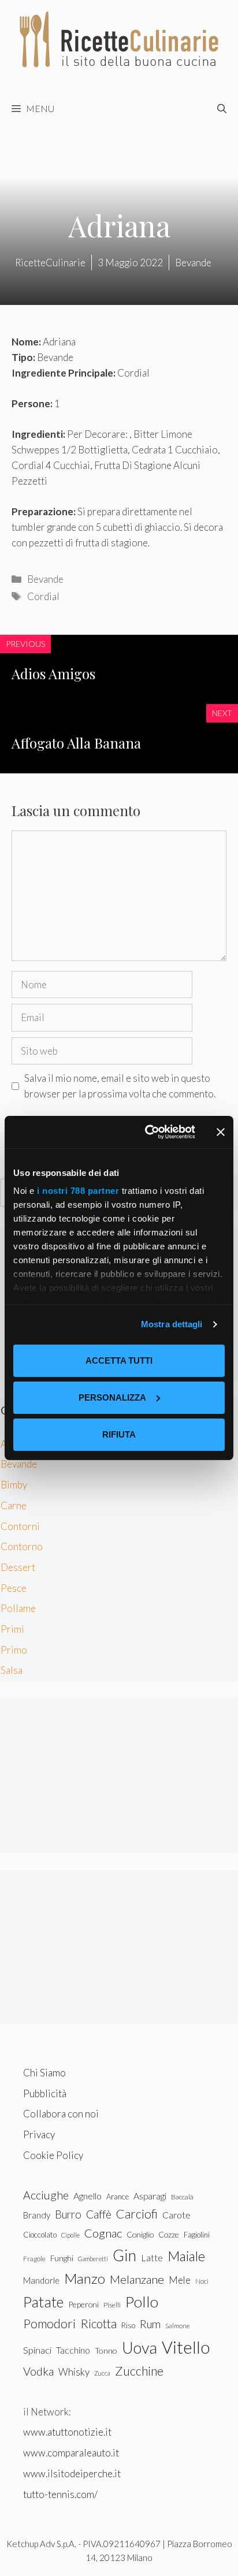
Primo (14, 1650)
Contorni (20, 1526)
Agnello (88, 2196)
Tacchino (73, 2350)
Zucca (102, 2373)
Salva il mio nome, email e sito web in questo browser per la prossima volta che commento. (120, 1086)
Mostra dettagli (172, 1324)
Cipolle (70, 2235)
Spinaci (37, 2350)
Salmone (178, 2326)
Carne (14, 1505)
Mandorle (41, 2280)
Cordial (43, 596)
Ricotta (98, 2323)
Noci (202, 2281)
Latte (152, 2257)
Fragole (34, 2259)
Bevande (45, 579)
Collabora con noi (61, 2114)
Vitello (186, 2347)
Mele (180, 2280)
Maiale (186, 2256)
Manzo (85, 2278)
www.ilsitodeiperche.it (72, 2473)
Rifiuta (119, 1434)
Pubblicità (45, 2093)
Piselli (112, 2305)
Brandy (37, 2215)
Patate (43, 2302)
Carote (176, 2215)
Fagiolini (197, 2235)
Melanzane (137, 2279)
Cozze (169, 2234)
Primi (12, 1629)
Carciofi (137, 2214)
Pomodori (49, 2324)
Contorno (22, 1546)
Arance (118, 2197)
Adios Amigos (53, 673)
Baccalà (182, 2197)
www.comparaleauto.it (71, 2453)
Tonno (106, 2350)
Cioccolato (40, 2235)
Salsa (12, 1670)
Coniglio (140, 2234)
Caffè (99, 2214)
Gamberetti (93, 2259)
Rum (150, 2324)
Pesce (14, 1588)
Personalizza (112, 1397)
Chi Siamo (44, 2073)
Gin (124, 2255)
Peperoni (83, 2304)
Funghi (62, 2258)
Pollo (142, 2302)
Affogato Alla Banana (76, 743)
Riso (128, 2325)
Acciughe (46, 2195)
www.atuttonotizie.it (67, 2432)
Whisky (74, 2372)
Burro (68, 2214)
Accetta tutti (119, 1360)
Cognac (103, 2233)
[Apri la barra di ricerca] (222, 109)
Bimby (14, 1485)
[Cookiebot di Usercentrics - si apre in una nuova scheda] (147, 1132)
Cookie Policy (53, 2155)
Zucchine (139, 2371)
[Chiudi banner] (221, 1132)
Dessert (18, 1567)
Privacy (39, 2134)
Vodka (38, 2371)
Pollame (18, 1608)
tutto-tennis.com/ (60, 2494)
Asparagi (150, 2196)
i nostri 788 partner (78, 1191)
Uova (140, 2348)
